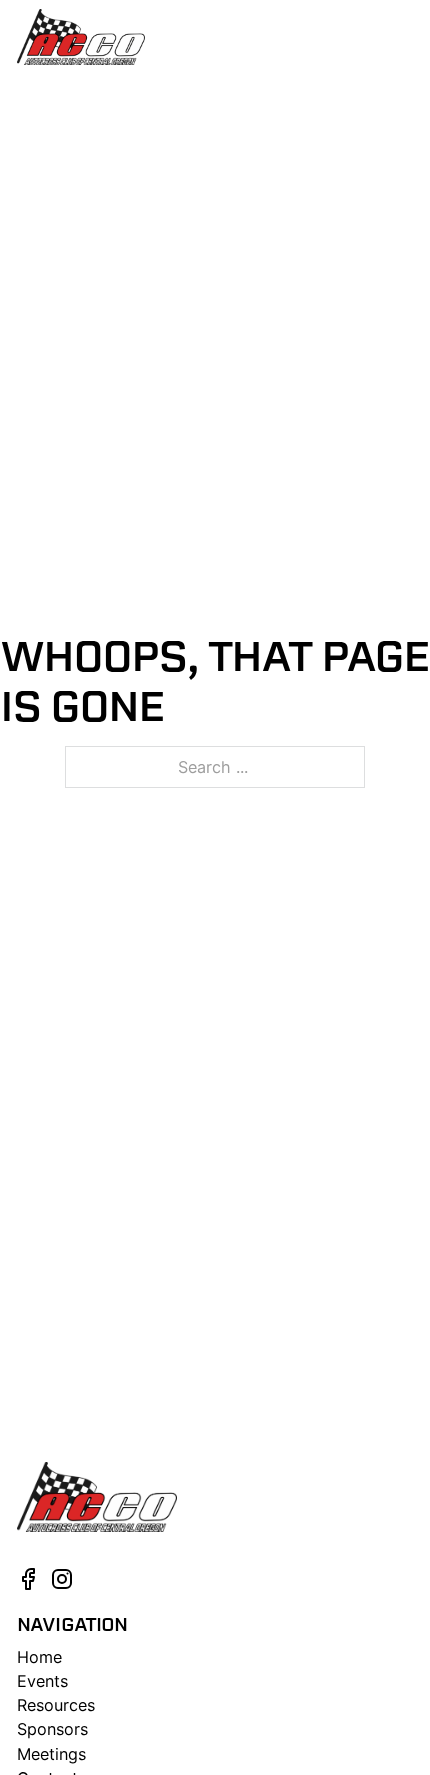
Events (42, 1681)
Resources (56, 1705)
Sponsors (52, 1729)
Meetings (51, 1754)
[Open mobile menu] (403, 37)
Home (39, 1657)
